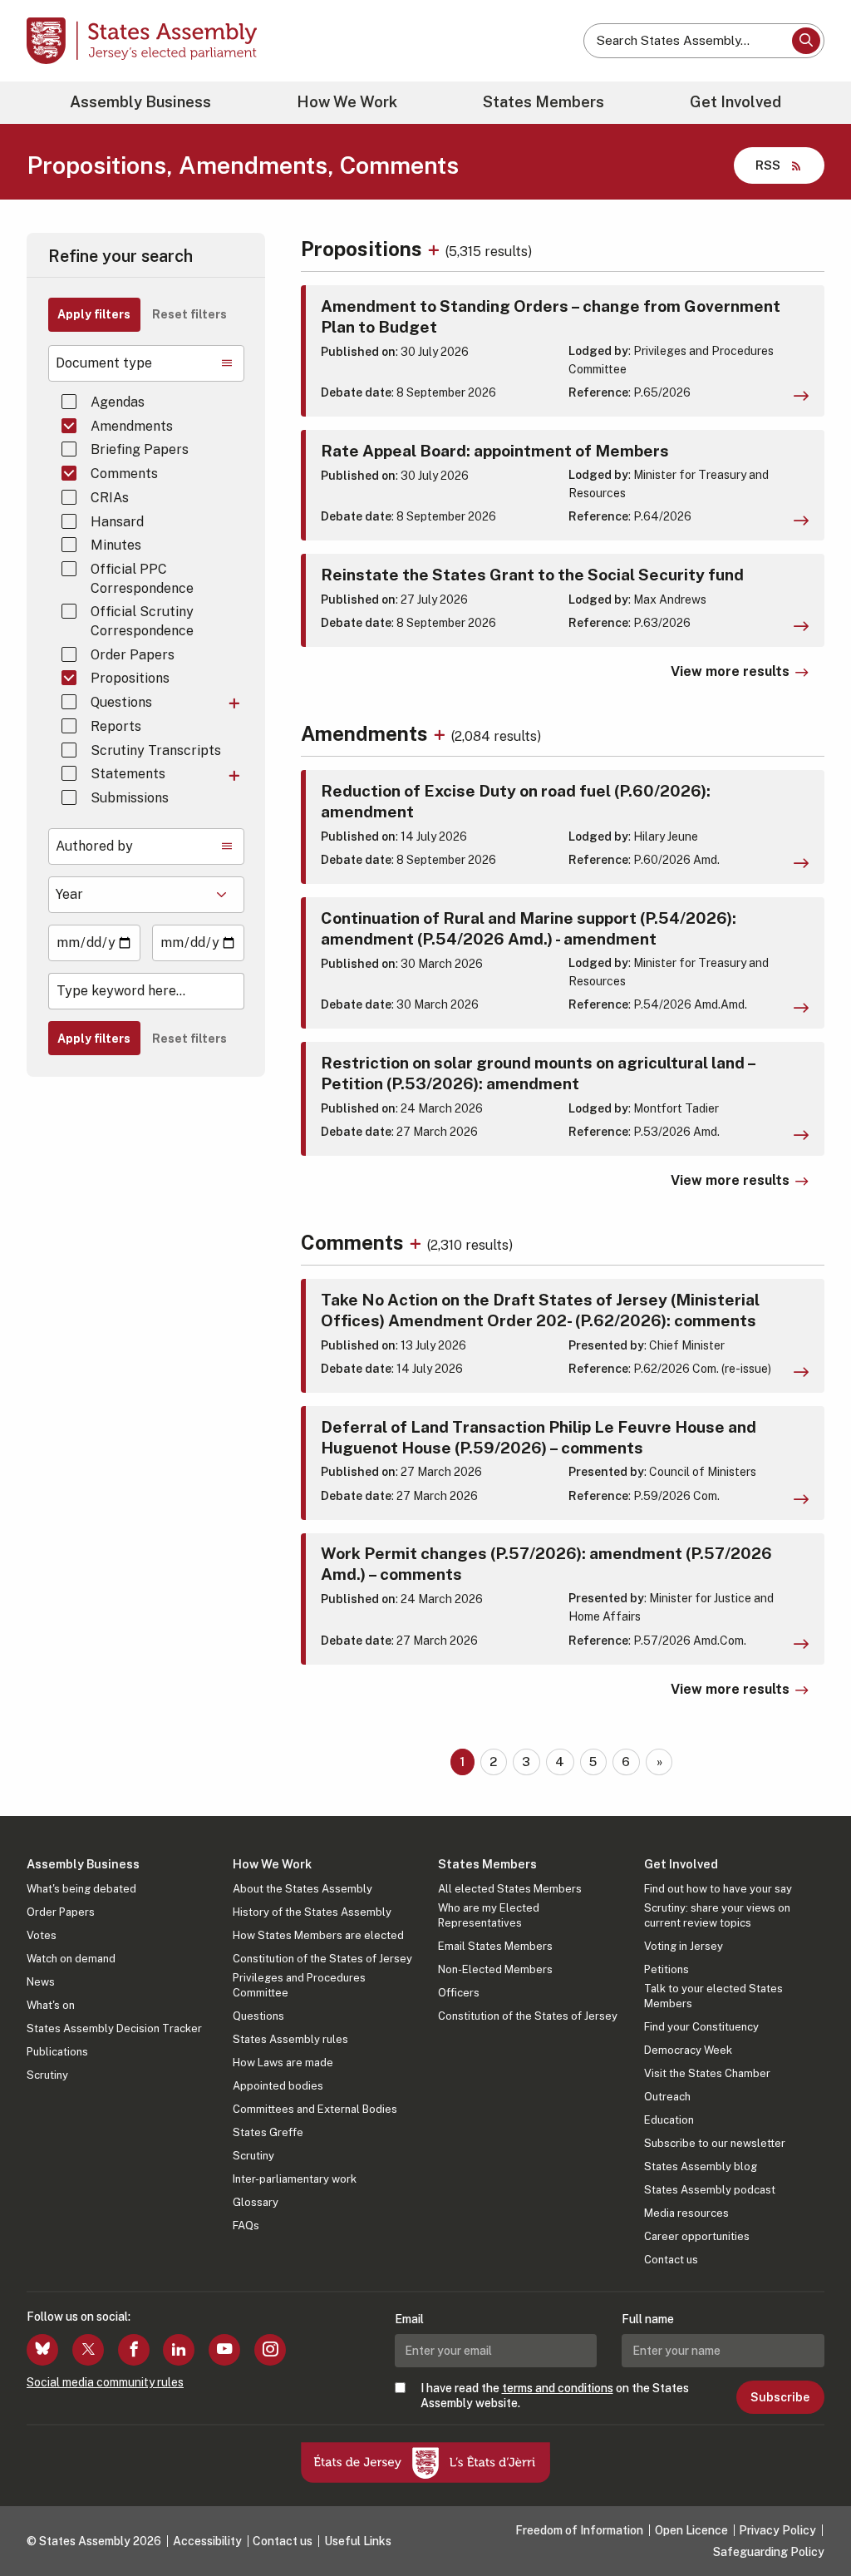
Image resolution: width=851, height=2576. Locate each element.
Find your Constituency (701, 2027)
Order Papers (133, 655)
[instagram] (270, 2350)
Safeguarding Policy (769, 2552)
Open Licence (691, 2530)
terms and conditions (558, 2388)
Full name (648, 2319)
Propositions (130, 678)
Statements (128, 774)
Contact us (671, 2260)
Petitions (667, 1969)
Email (409, 2319)
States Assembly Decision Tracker (114, 2028)
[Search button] (806, 41)
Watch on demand (71, 1959)
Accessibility (207, 2541)
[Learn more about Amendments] (442, 733)
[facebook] (134, 2350)
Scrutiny (47, 2075)
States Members (544, 102)
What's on (51, 2005)
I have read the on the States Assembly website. (555, 2396)
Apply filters (94, 314)
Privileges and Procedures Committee (299, 1985)
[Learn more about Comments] (418, 1242)
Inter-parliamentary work (295, 2179)
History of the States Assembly (312, 1912)
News (41, 1982)
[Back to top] (810, 2519)
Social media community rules (105, 2382)
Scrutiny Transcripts (156, 750)
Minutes (116, 545)
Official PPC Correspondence (142, 578)
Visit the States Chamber (707, 2073)
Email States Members (495, 1946)
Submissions (130, 798)
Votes (42, 1935)
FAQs (246, 2226)
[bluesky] (42, 2350)
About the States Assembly (303, 1889)
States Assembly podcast (710, 2190)
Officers (459, 1993)
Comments (124, 474)
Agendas (118, 402)
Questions (121, 702)
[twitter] (88, 2350)
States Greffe (268, 2132)
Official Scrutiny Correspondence (142, 621)
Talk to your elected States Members (713, 1996)
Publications (57, 2052)
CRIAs (110, 498)
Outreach (667, 2097)
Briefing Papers (140, 449)
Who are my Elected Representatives (489, 1915)
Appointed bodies (278, 2086)
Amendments (132, 426)
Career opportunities (697, 2236)
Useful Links (358, 2541)
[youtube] (224, 2350)
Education (669, 2120)
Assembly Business (140, 102)
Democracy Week (688, 2050)
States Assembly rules (290, 2039)
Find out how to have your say (718, 1889)
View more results (730, 671)
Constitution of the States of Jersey (322, 1959)
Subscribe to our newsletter (715, 2143)
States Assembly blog (701, 2166)
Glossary (256, 2202)
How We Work (347, 102)
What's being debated (81, 1889)
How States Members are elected (318, 1935)
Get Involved (735, 102)
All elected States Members (510, 1889)
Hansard (117, 522)
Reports (116, 726)
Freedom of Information (579, 2530)
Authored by (94, 846)
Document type (104, 363)
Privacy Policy (777, 2530)
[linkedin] (179, 2350)
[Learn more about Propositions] (436, 249)
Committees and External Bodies (315, 2109)
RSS (768, 165)
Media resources (686, 2213)
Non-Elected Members (495, 1969)
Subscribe (780, 2397)
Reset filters (189, 314)
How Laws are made (283, 2063)
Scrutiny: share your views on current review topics (717, 1915)
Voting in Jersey (684, 1946)
